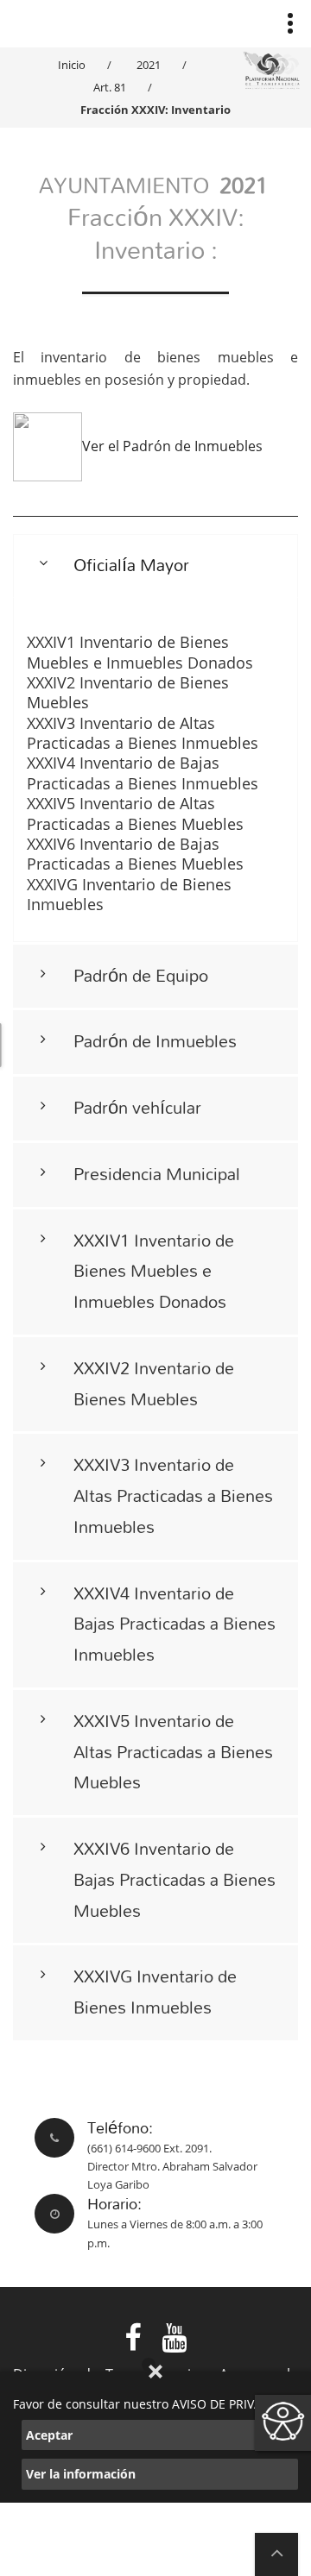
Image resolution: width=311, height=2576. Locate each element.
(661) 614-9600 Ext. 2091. (149, 2148)
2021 (149, 65)
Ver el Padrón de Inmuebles (172, 446)
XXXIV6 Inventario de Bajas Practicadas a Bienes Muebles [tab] (175, 1879)
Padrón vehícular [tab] (137, 1107)
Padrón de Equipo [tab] (141, 975)
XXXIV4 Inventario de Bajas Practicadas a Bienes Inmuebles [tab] (175, 1624)
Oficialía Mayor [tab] (131, 565)
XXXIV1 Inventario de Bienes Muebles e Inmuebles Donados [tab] (154, 1271)
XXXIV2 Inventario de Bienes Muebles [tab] (154, 1383)
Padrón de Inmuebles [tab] (155, 1041)
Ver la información (81, 2474)
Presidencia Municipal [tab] (157, 1174)
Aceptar (49, 2435)
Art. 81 (110, 87)
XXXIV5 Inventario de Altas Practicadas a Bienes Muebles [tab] (173, 1752)
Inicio (72, 65)
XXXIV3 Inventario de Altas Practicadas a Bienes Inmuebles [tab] (173, 1495)
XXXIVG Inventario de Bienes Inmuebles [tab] (155, 1992)
